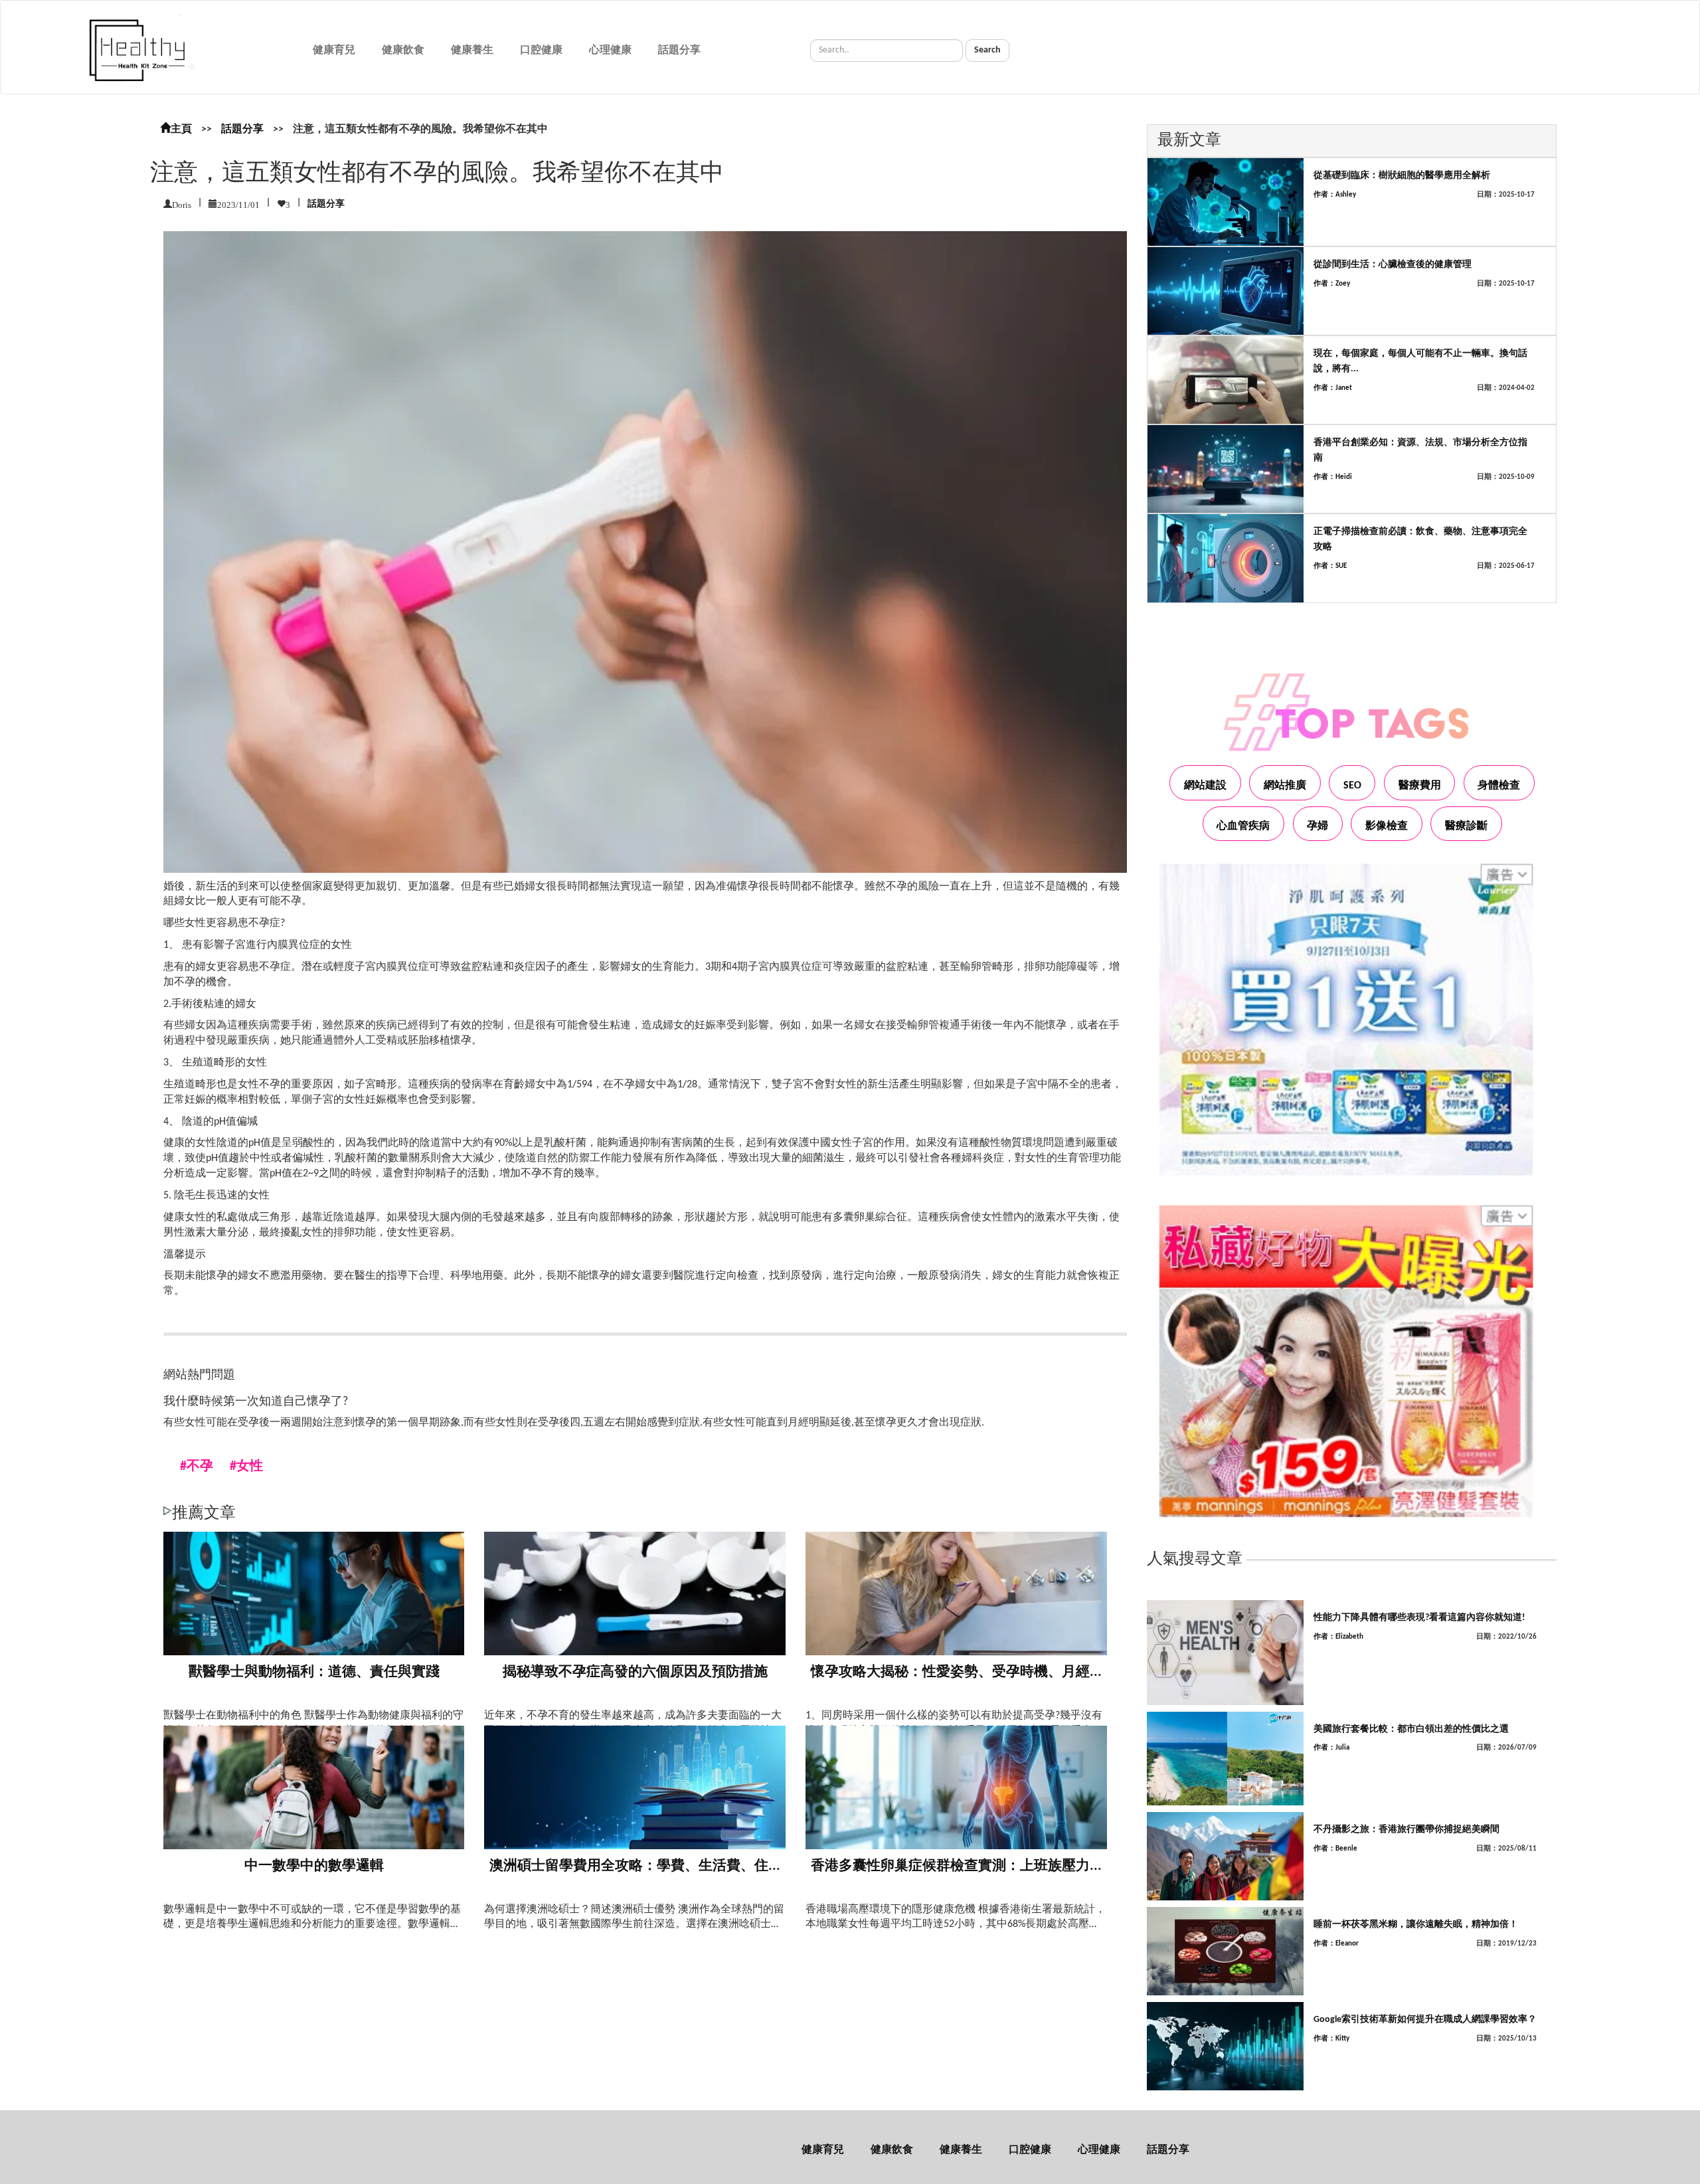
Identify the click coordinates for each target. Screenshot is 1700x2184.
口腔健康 (541, 50)
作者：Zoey (1332, 284)
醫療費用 (1420, 786)
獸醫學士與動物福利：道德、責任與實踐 (314, 1672)
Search (987, 50)
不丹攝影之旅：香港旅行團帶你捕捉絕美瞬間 (1406, 1830)
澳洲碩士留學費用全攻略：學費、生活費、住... (635, 1866)
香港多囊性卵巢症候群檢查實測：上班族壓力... (956, 1866)
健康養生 (472, 50)
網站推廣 (1285, 786)
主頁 (181, 130)
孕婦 (1317, 826)
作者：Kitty (1331, 2039)
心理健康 (610, 50)
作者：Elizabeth (1338, 1637)
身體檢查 (1499, 786)
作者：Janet (1333, 388)
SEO (1352, 786)
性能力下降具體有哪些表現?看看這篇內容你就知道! (1419, 1618)
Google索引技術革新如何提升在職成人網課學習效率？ (1425, 2020)
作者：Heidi (1333, 477)
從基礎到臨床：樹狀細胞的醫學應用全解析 (1402, 176)
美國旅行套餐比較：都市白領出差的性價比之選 (1411, 1729)
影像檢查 (1387, 826)
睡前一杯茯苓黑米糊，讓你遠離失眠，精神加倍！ (1416, 1925)
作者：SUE (1330, 566)
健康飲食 (403, 50)
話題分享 (679, 50)
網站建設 (1205, 786)
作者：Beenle (1335, 1849)
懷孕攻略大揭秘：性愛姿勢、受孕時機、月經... (956, 1672)
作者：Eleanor (1336, 1944)
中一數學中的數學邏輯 (314, 1866)
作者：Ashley (1335, 195)
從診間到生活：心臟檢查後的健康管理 (1393, 265)
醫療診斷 (1466, 826)
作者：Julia (1331, 1748)
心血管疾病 (1243, 826)
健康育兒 (334, 50)
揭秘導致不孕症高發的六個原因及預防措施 (635, 1672)
